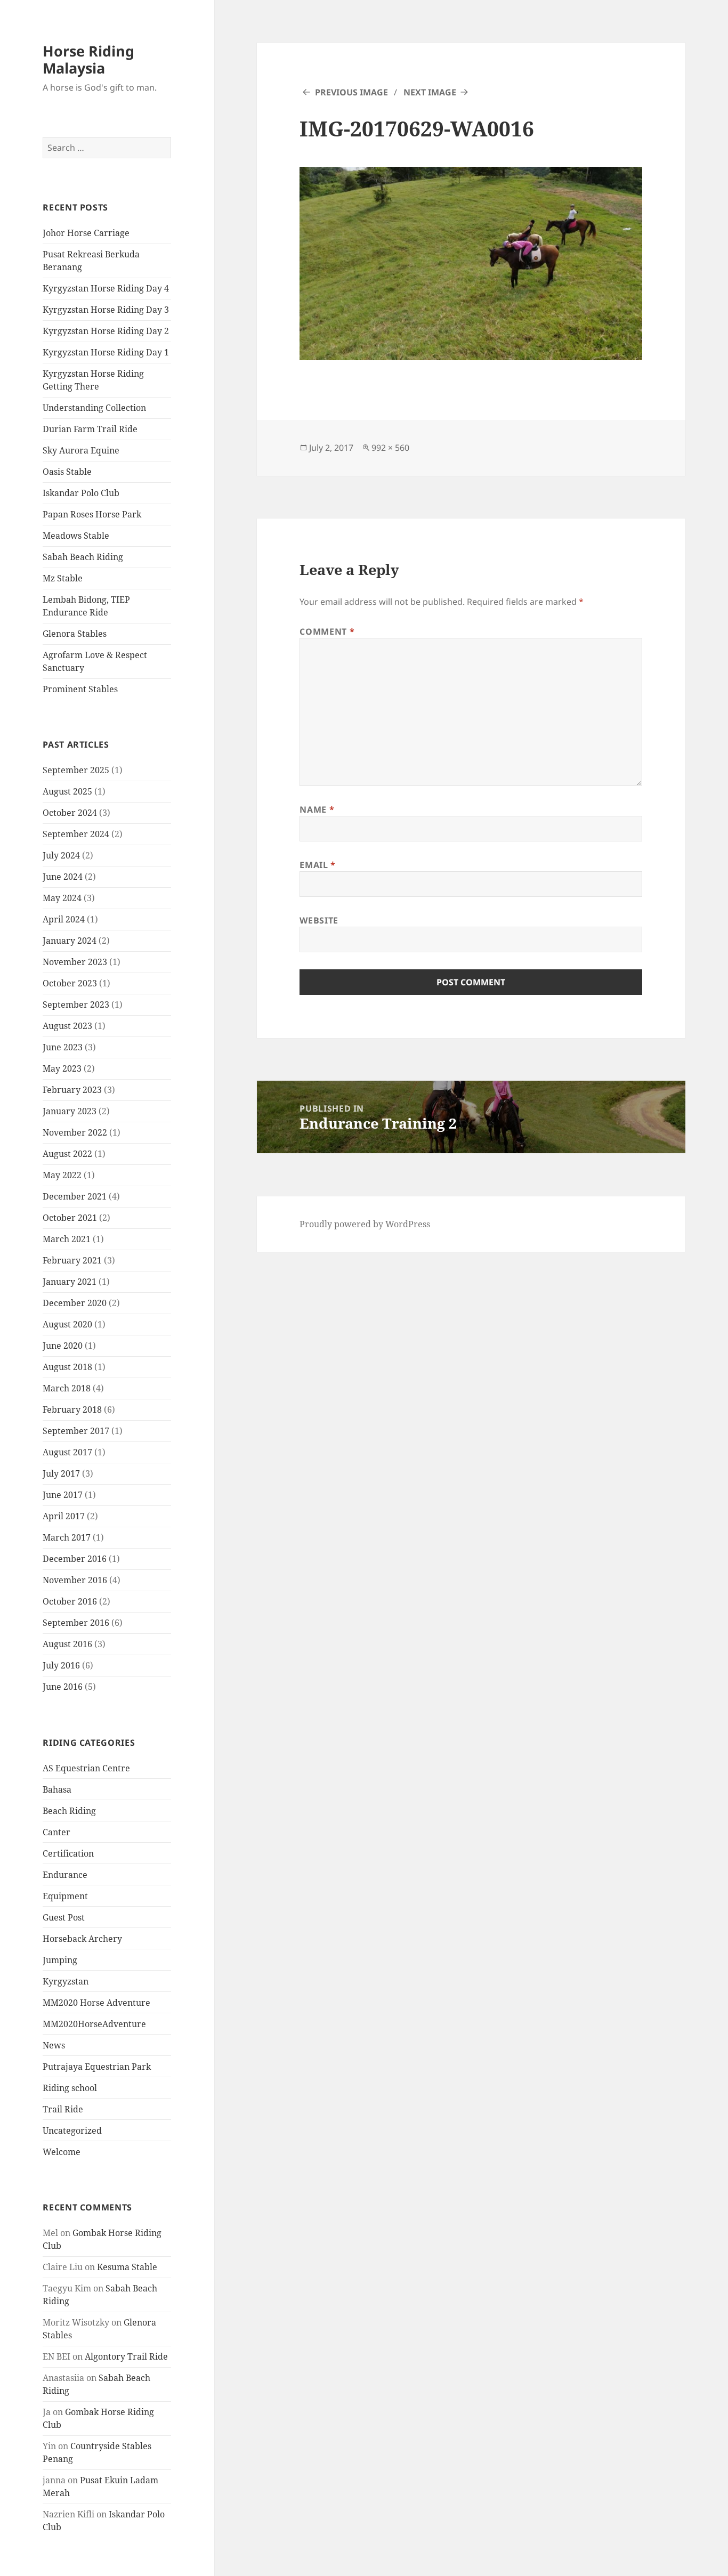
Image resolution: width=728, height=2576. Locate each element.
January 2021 (70, 1282)
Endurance (65, 1875)
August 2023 (67, 1026)
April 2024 (64, 919)
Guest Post (64, 1917)
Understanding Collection (94, 408)
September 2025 (76, 770)
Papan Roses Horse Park (92, 514)
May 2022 (62, 1175)
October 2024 (70, 813)
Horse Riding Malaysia (88, 59)
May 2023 (62, 1068)
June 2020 (63, 1346)
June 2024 (63, 877)
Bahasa (57, 1789)
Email (317, 865)
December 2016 (75, 1559)
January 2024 (70, 941)
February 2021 (72, 1260)
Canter (56, 1832)
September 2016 (76, 1623)
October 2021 (70, 1218)
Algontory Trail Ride (126, 2356)
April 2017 (64, 1516)
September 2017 (76, 1431)
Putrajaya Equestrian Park (97, 2067)
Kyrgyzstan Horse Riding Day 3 (106, 310)
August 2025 (67, 791)
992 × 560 (390, 448)
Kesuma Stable (127, 2267)
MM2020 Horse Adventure (96, 2003)
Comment (327, 631)
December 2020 (75, 1303)
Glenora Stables (75, 634)
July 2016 (61, 1665)
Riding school (70, 2088)
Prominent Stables (80, 689)
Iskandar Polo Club (81, 493)
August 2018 (67, 1367)
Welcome (62, 2152)
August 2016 (67, 1644)
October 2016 (70, 1601)
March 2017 (67, 1537)
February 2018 (72, 1409)
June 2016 (63, 1687)
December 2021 (75, 1196)
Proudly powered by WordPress (365, 1224)
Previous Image (351, 92)
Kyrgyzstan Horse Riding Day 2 (106, 331)
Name (317, 809)
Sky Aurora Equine (81, 450)
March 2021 (67, 1239)
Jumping (60, 1960)
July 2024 (61, 855)
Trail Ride (63, 2109)
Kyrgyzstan (66, 1981)
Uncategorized (72, 2131)
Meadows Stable (76, 536)
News (54, 2045)
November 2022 (75, 1132)
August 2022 (67, 1154)
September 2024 (76, 834)
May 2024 (62, 898)
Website (319, 920)
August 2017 (67, 1452)
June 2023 (63, 1047)
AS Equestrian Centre (86, 1768)
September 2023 (76, 1005)
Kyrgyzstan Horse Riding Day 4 (106, 288)
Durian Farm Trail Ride (90, 429)
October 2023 (70, 983)
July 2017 (61, 1473)
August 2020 (67, 1324)
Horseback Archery (82, 1939)
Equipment (65, 1896)
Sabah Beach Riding (83, 557)
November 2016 (75, 1580)
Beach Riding (69, 1811)
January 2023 (70, 1111)
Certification (68, 1853)
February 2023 (72, 1090)
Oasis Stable (67, 472)
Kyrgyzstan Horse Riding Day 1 (106, 352)
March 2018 (67, 1388)
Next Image (430, 92)
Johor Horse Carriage (86, 233)
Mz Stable (63, 578)
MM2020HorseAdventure (94, 2024)
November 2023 (75, 962)
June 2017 (63, 1495)
